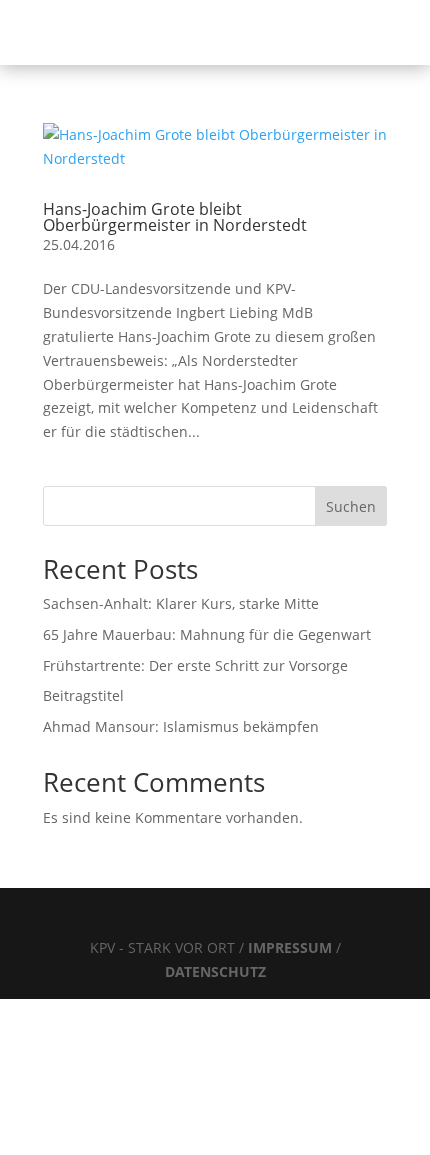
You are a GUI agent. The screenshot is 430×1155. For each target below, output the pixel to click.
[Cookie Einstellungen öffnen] (150, 1143)
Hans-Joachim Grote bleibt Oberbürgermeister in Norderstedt (175, 217)
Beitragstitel (83, 695)
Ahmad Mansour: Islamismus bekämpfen (181, 726)
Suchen (351, 506)
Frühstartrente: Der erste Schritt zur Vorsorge (195, 665)
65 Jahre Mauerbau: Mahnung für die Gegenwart (207, 634)
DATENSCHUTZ (215, 971)
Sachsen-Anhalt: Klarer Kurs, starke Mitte (181, 603)
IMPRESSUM (292, 947)
